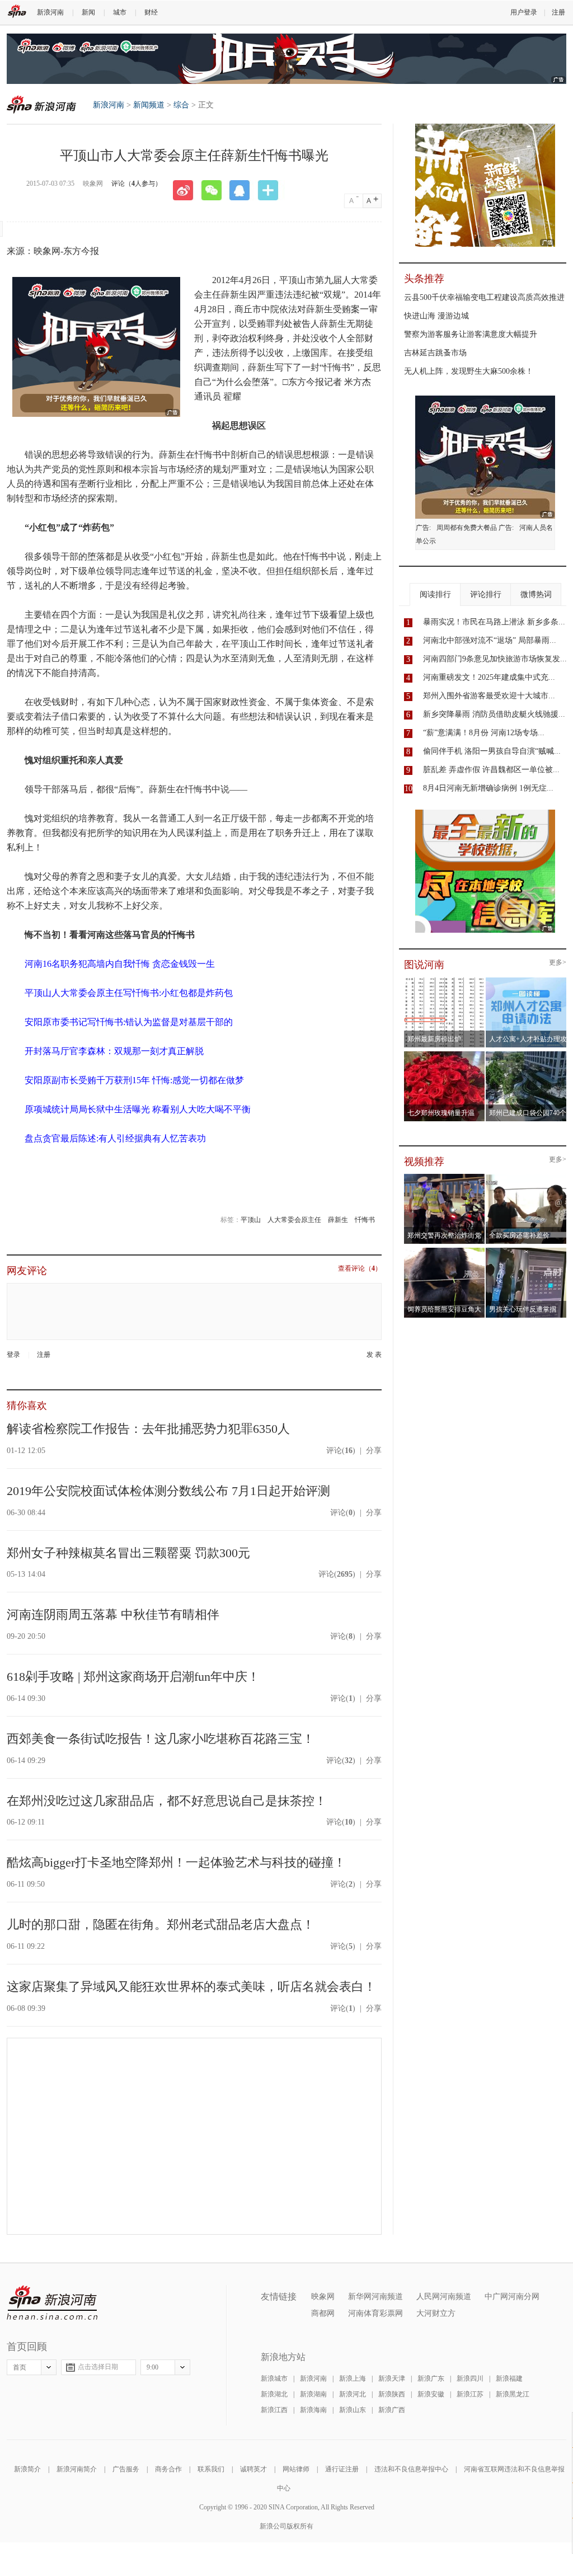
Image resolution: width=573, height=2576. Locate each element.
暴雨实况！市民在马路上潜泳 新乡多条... (494, 622)
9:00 (152, 2367)
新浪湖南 (313, 2394)
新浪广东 (431, 2378)
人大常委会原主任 (294, 1220)
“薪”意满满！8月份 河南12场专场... (484, 733)
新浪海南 (313, 2410)
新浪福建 (509, 2378)
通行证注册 (342, 2469)
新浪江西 (274, 2410)
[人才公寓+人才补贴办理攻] (526, 981)
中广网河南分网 (512, 2297)
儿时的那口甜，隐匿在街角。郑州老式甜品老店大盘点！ (161, 1924)
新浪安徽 (431, 2394)
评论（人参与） (137, 184)
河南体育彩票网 (375, 2313)
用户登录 (524, 12)
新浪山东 (353, 2410)
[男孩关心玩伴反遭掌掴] (526, 1251)
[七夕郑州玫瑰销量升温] (445, 1055)
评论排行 (486, 594)
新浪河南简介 (77, 2469)
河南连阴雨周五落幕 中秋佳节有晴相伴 (113, 1614)
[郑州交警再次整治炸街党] (445, 1177)
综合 (181, 105)
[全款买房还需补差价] (526, 1177)
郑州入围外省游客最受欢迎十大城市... (489, 696)
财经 (151, 12)
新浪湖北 (274, 2394)
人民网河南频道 (444, 2297)
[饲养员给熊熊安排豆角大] (445, 1251)
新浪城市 (274, 2378)
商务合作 (168, 2469)
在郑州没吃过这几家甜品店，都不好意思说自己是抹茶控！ (167, 1801)
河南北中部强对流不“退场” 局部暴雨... (490, 640)
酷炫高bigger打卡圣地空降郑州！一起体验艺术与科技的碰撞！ (176, 1862)
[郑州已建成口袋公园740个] (526, 1055)
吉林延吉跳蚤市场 (435, 353)
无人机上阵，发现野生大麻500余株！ (469, 371)
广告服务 (126, 2469)
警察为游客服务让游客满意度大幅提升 (471, 334)
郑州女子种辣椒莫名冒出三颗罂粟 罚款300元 (128, 1553)
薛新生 (338, 1220)
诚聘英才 (253, 2469)
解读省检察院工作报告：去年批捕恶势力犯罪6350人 (148, 1429)
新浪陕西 (392, 2394)
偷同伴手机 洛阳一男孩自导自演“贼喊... (492, 751)
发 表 (374, 1355)
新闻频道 (149, 105)
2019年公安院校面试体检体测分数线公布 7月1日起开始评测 (168, 1491)
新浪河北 (353, 2394)
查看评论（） (360, 1269)
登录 (13, 1355)
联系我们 (211, 2469)
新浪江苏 (470, 2394)
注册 (558, 12)
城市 (120, 12)
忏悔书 (365, 1220)
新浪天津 (392, 2378)
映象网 (323, 2297)
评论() (341, 1451)
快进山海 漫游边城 (436, 316)
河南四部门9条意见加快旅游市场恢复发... (495, 659)
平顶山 (251, 1220)
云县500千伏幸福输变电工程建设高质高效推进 (484, 297)
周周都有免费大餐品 (467, 528)
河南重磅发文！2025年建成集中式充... (489, 677)
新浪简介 (27, 2469)
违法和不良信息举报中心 (411, 2469)
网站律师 (296, 2469)
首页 (20, 2367)
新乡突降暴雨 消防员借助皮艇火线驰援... (494, 714)
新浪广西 (392, 2410)
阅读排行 (435, 594)
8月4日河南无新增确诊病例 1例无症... (488, 788)
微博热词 (536, 594)
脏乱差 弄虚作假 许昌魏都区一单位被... (491, 770)
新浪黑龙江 (513, 2394)
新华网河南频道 (375, 2297)
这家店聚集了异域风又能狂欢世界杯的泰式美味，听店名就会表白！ (191, 1987)
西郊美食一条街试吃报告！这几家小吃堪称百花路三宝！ (161, 1739)
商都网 (323, 2313)
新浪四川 (470, 2378)
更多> (558, 963)
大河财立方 (436, 2313)
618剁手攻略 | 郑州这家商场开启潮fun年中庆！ (133, 1677)
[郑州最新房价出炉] (445, 981)
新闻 (88, 12)
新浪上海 (353, 2378)
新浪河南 (50, 12)
